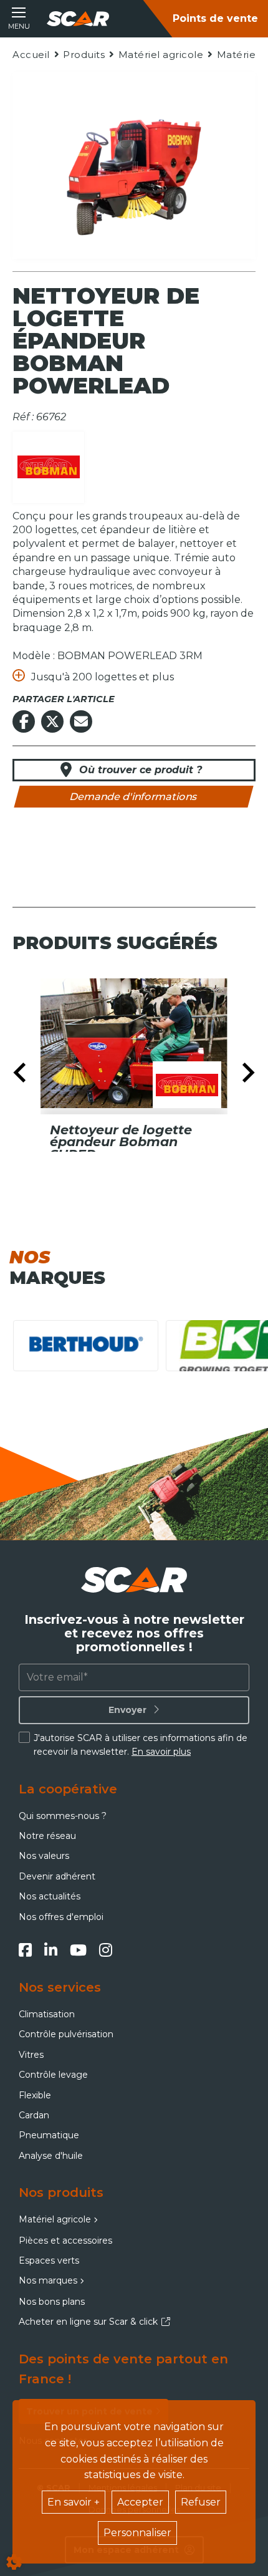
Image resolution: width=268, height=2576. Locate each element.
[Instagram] (106, 1950)
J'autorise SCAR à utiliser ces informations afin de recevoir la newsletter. (141, 1745)
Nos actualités (50, 1896)
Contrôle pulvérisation (66, 2034)
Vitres (31, 2055)
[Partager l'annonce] (81, 721)
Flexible (35, 2095)
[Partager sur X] (52, 721)
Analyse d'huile (51, 2156)
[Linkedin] (51, 1950)
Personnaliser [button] (137, 2533)
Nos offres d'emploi (61, 1917)
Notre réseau (47, 1836)
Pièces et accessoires (65, 2241)
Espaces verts (49, 2260)
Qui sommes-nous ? (63, 1816)
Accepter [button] (140, 2502)
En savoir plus (161, 1752)
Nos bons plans (52, 2302)
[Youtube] (78, 1950)
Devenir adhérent (57, 1876)
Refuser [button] (201, 2502)
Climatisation (47, 2014)
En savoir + (74, 2502)
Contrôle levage (53, 2075)
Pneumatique (49, 2135)
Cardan (34, 2115)
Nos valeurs (44, 1856)
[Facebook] (25, 1950)
